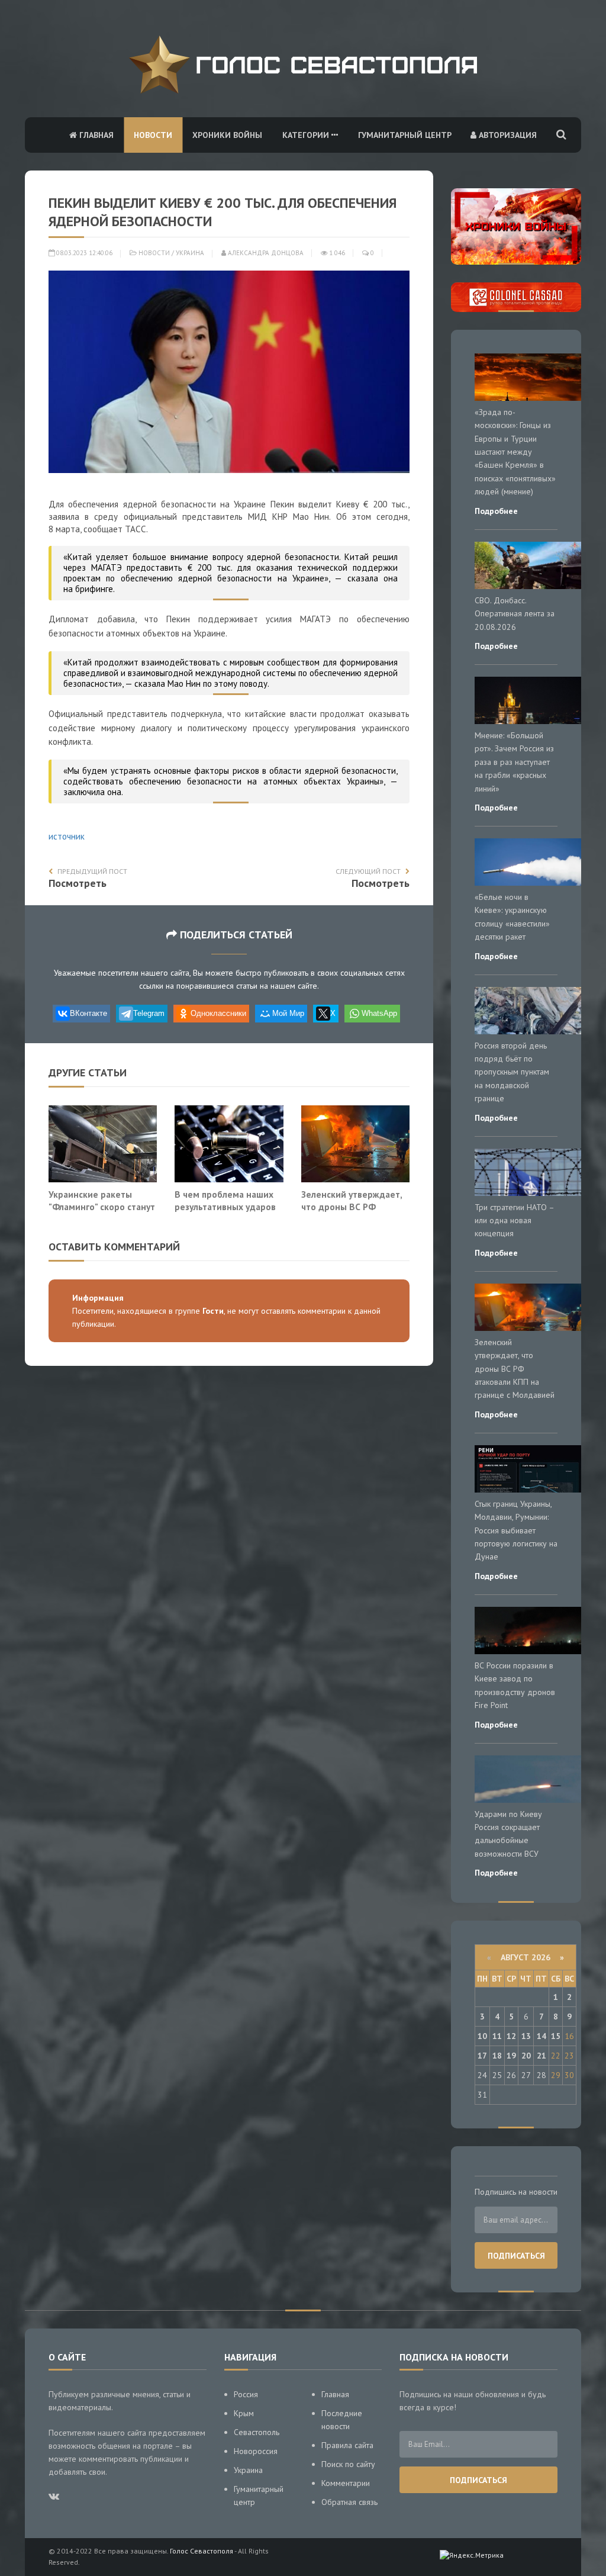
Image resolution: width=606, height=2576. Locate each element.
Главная (95, 135)
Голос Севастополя (202, 2551)
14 (541, 2036)
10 (482, 2036)
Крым (244, 2413)
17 (482, 2056)
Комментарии (346, 2483)
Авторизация (507, 135)
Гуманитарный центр (405, 135)
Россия (246, 2394)
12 (511, 2036)
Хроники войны (227, 135)
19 (511, 2056)
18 (497, 2056)
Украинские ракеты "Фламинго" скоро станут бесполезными (102, 1207)
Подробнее (496, 511)
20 (526, 2056)
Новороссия (256, 2451)
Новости (153, 135)
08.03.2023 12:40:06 (83, 253)
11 (497, 2036)
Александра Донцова (265, 253)
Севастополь (257, 2432)
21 (541, 2056)
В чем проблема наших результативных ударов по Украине (225, 1207)
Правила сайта (347, 2445)
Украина (190, 253)
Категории (307, 135)
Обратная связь (349, 2502)
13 (526, 2036)
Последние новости (342, 2420)
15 (556, 2036)
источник (67, 836)
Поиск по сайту (348, 2464)
